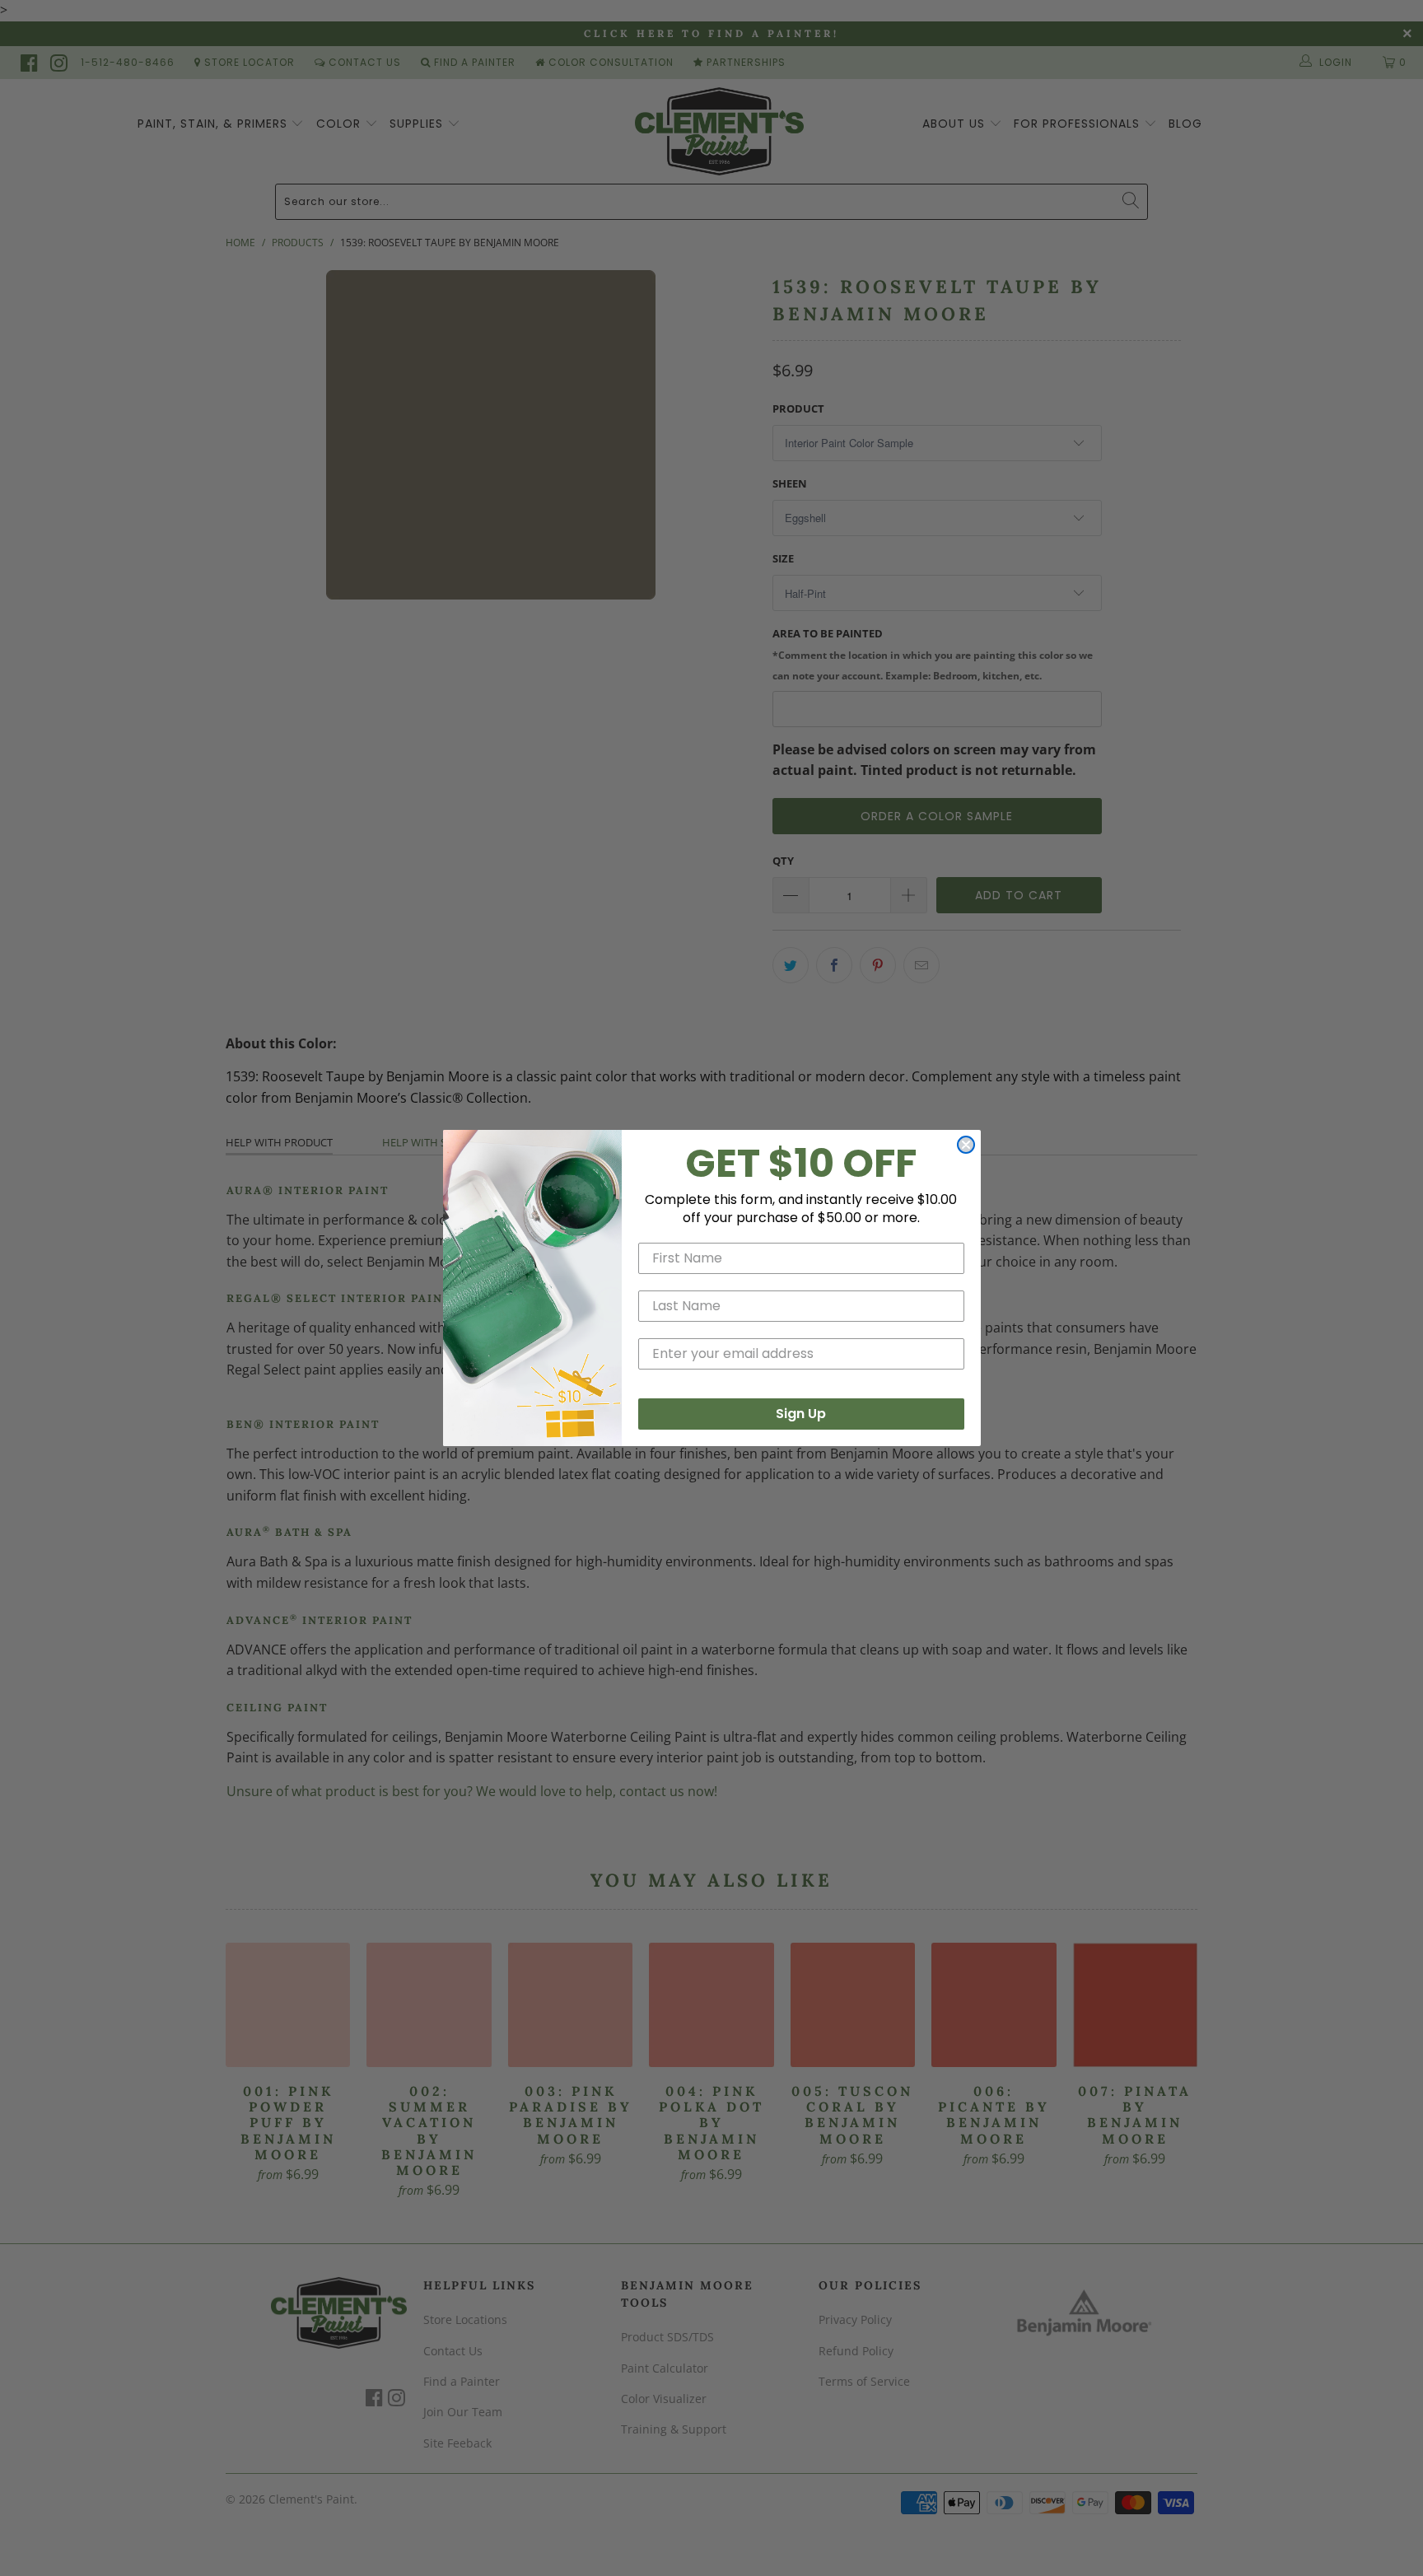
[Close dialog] (966, 1145)
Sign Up (801, 1414)
